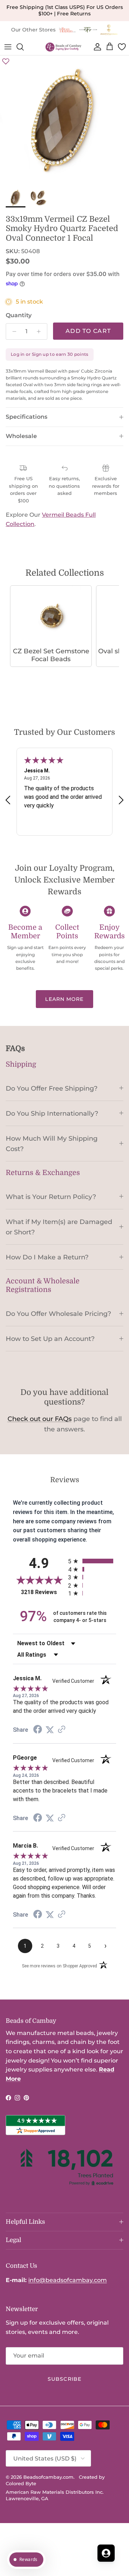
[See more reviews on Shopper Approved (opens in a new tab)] (62, 1730)
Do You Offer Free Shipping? (52, 1088)
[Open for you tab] (106, 2553)
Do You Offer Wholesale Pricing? (58, 1314)
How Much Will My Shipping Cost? (52, 1144)
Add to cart (88, 331)
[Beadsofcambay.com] (63, 47)
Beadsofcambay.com (48, 2477)
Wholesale (21, 436)
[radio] (92, 1561)
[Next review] (121, 800)
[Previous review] (8, 800)
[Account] (96, 47)
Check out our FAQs (40, 1419)
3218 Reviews (43, 1592)
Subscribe (64, 2379)
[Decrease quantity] (12, 331)
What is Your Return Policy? (51, 1197)
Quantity (19, 315)
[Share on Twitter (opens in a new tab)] (50, 1730)
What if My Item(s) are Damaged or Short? (59, 1227)
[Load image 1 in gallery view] (64, 120)
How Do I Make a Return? (47, 1257)
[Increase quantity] (41, 331)
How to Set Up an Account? (50, 1339)
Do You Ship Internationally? (52, 1113)
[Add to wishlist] (6, 61)
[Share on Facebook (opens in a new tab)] (38, 1730)
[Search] (24, 47)
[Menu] (8, 47)
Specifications (27, 417)
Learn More (64, 999)
